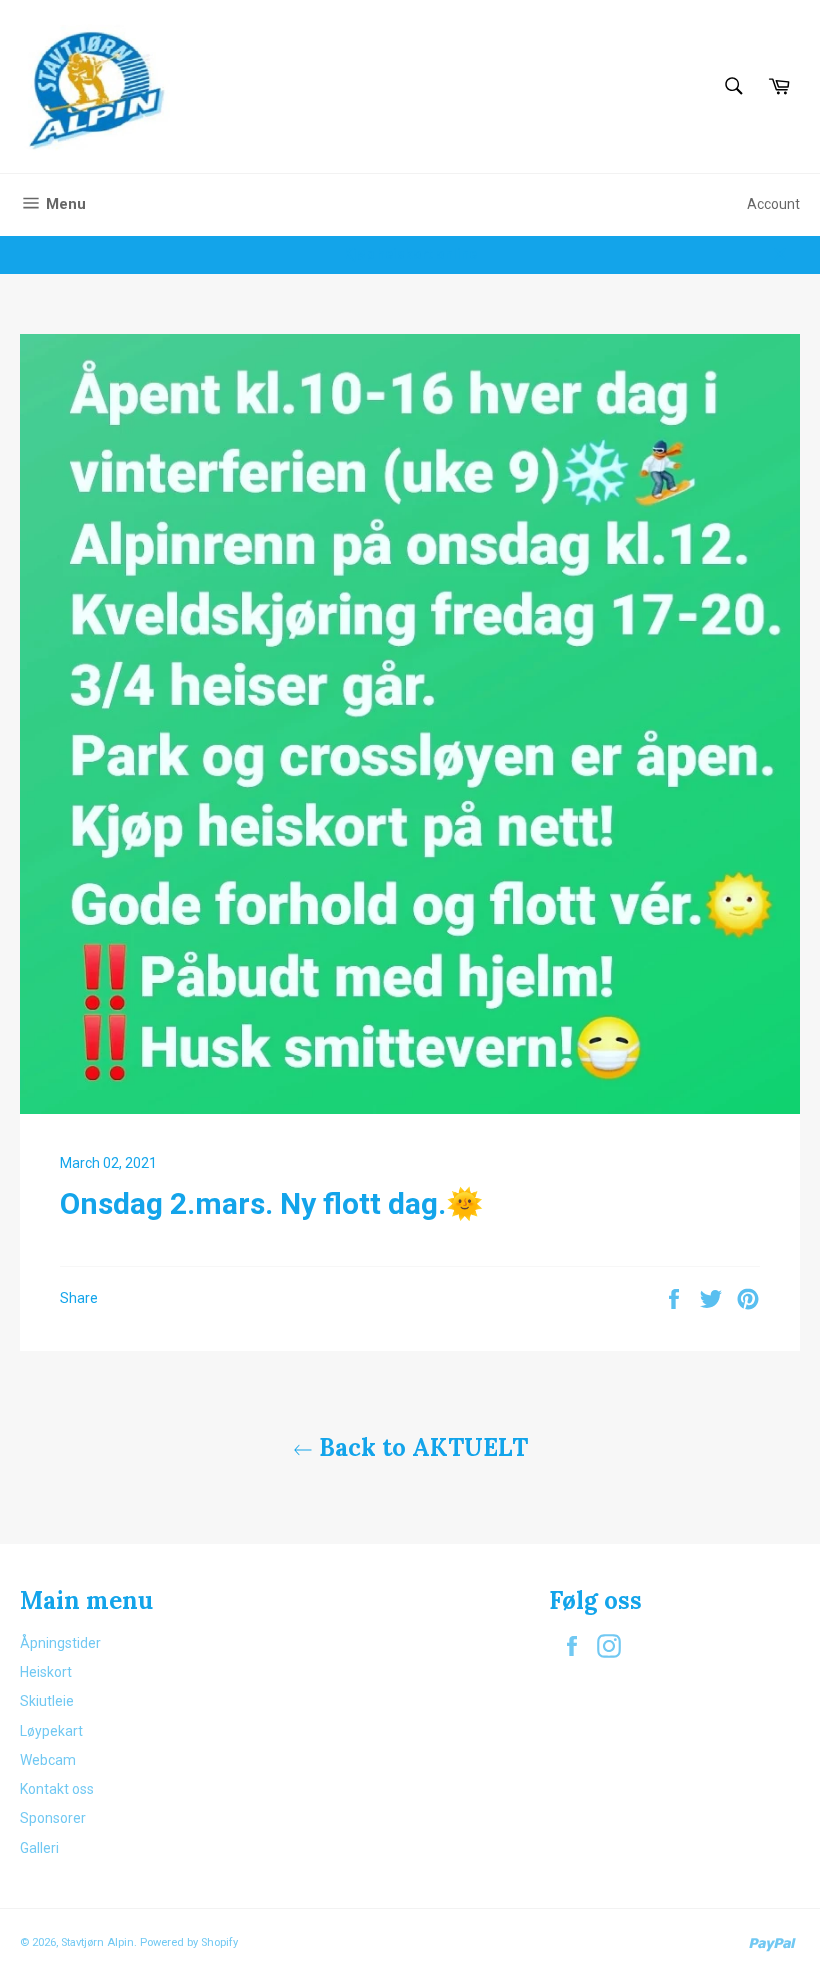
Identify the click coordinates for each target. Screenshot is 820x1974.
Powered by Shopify (189, 1942)
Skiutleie (47, 1701)
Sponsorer (53, 1818)
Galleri (39, 1848)
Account (773, 204)
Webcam (48, 1760)
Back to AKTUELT (420, 1447)
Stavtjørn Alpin (97, 1942)
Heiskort (46, 1672)
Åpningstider (60, 1643)
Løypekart (51, 1731)
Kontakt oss (57, 1789)
